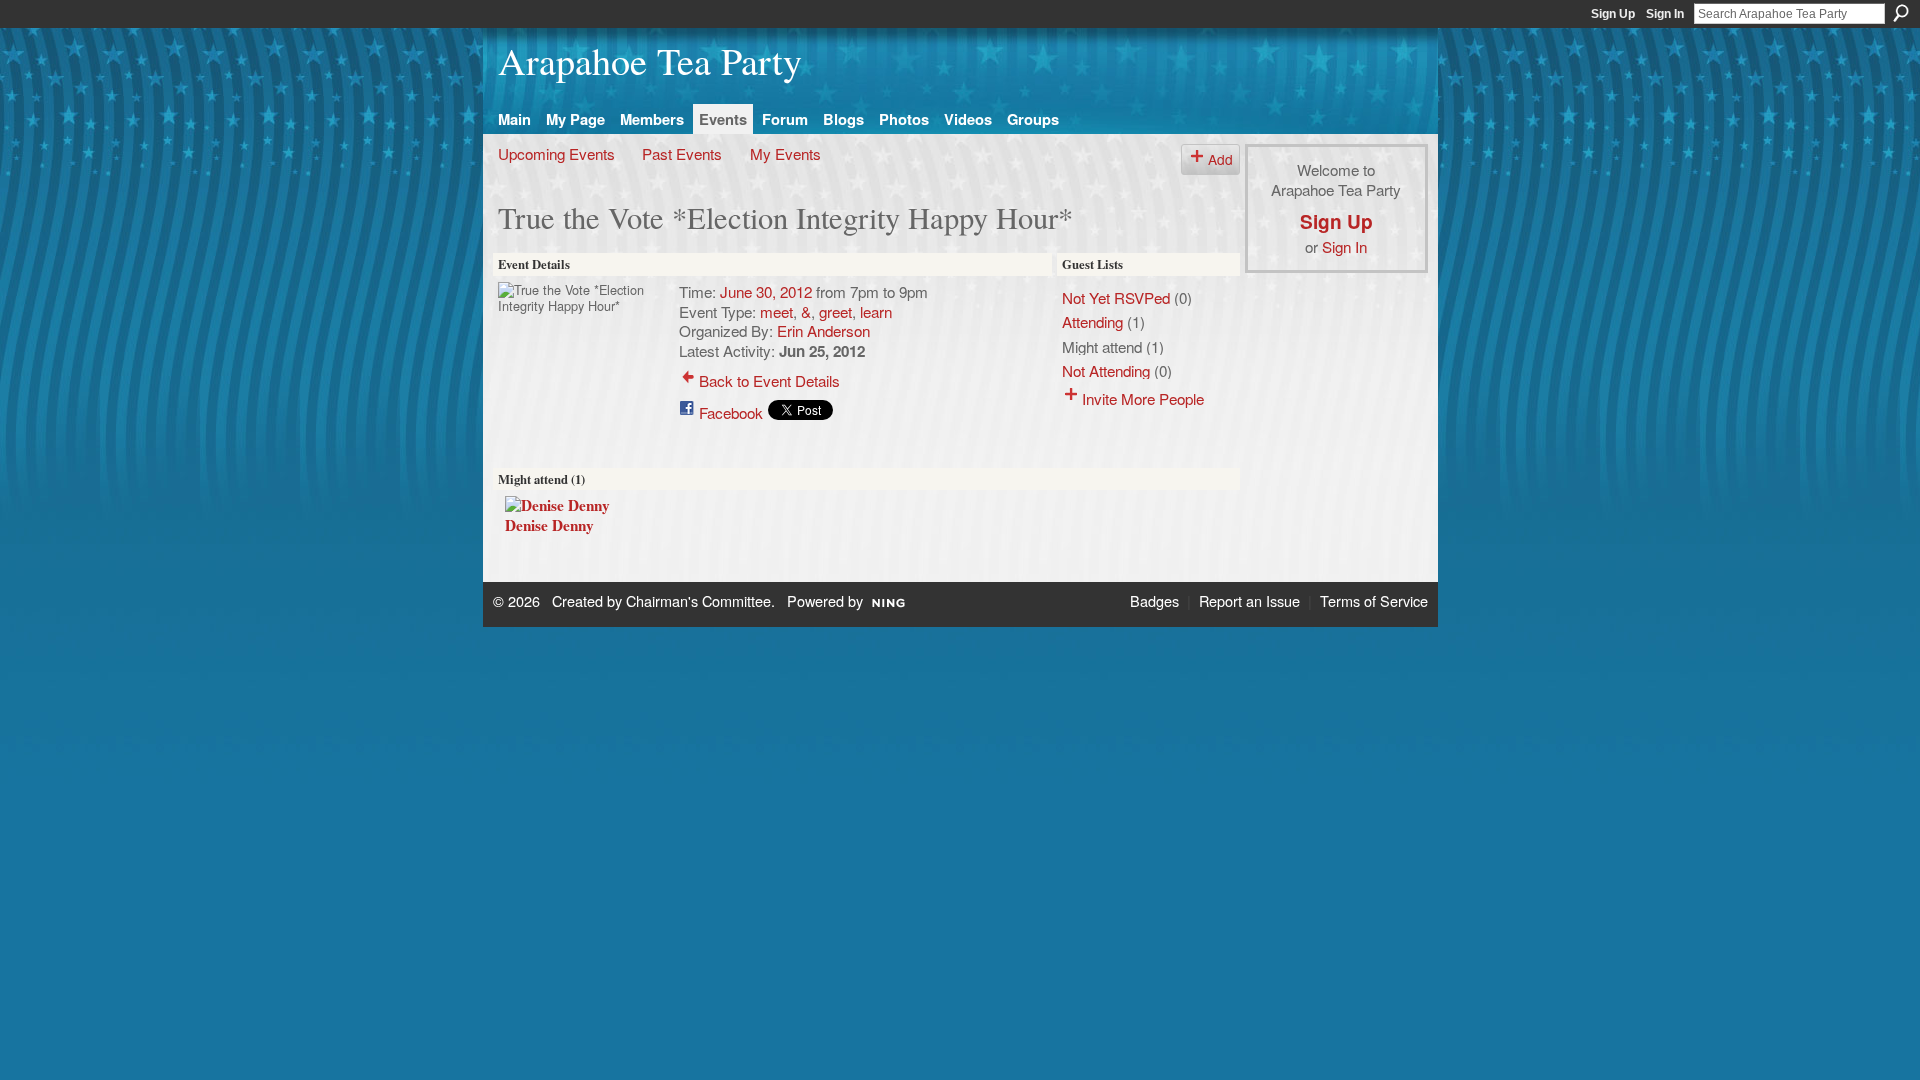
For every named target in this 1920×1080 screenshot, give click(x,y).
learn (876, 311)
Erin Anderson (823, 330)
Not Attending (1106, 370)
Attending (1092, 321)
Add (1220, 159)
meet (776, 311)
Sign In (1665, 14)
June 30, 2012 (766, 291)
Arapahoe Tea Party (650, 60)
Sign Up (1613, 14)
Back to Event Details (769, 380)
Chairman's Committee (698, 600)
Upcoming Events (556, 153)
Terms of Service (1374, 600)
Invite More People (1143, 398)
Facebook (731, 412)
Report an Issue (1249, 600)
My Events (785, 153)
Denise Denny (549, 525)
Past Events (682, 153)
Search (1901, 13)
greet (835, 311)
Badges (1154, 600)
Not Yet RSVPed (1116, 297)
